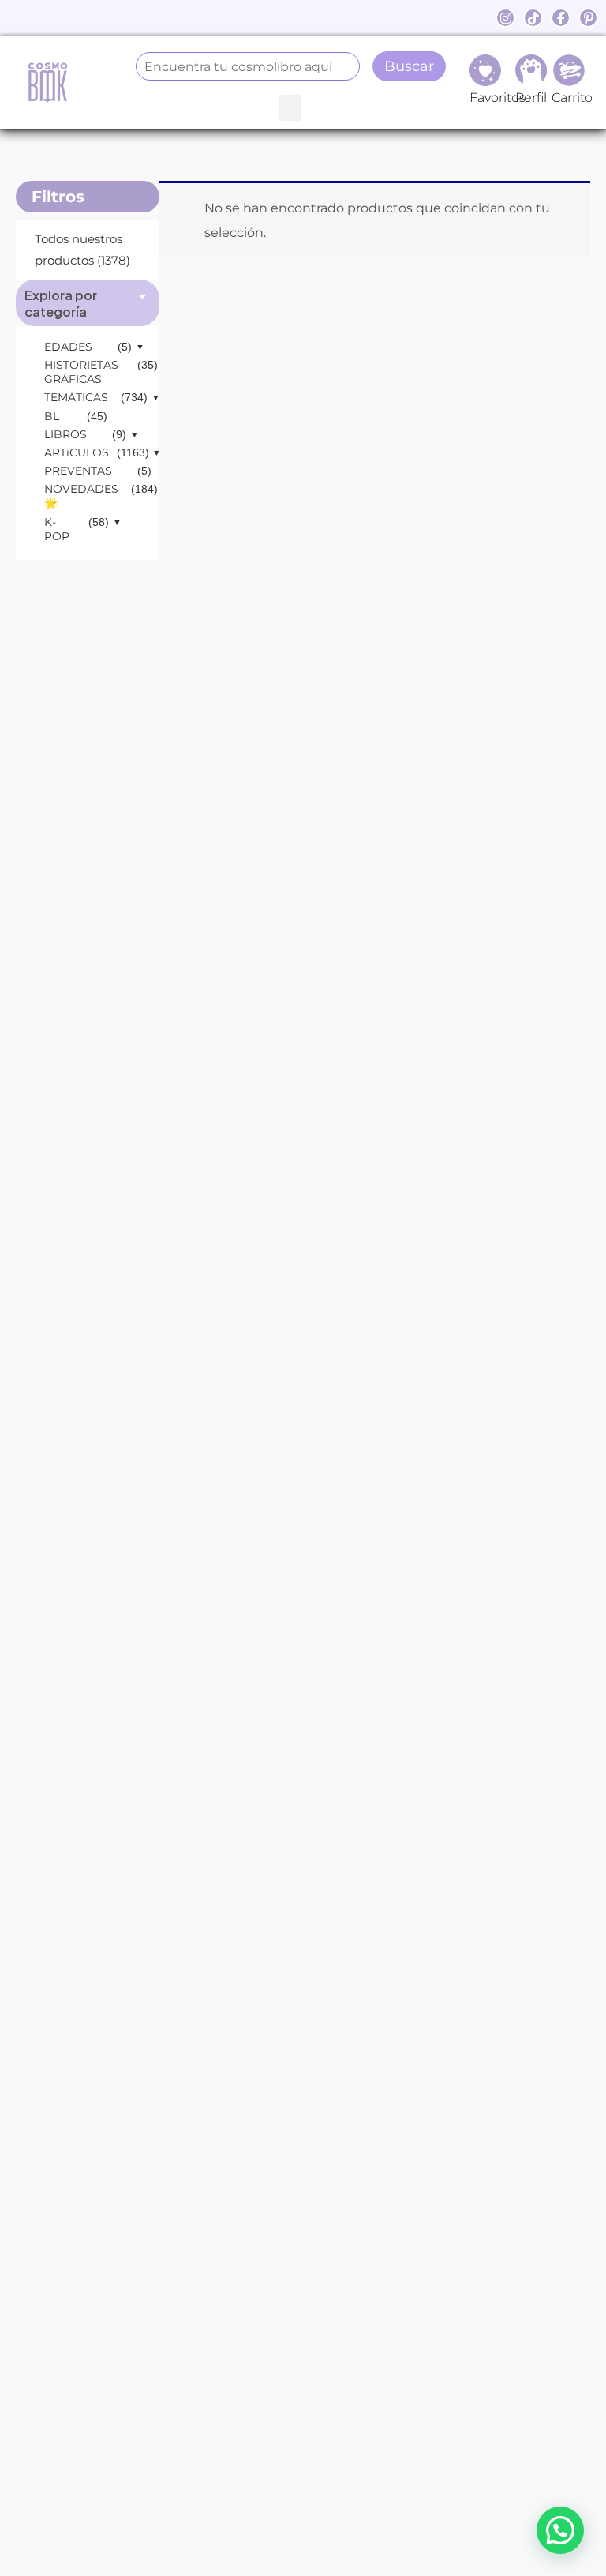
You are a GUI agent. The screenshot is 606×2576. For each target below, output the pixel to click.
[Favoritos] (485, 70)
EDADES (68, 347)
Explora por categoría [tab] (61, 303)
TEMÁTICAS (76, 397)
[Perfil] (531, 70)
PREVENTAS (78, 471)
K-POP (57, 529)
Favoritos (498, 98)
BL (52, 416)
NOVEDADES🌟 (81, 496)
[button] (290, 108)
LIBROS (65, 434)
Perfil (531, 98)
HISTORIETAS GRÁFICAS (81, 372)
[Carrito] (569, 70)
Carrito (572, 98)
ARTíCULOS (77, 452)
